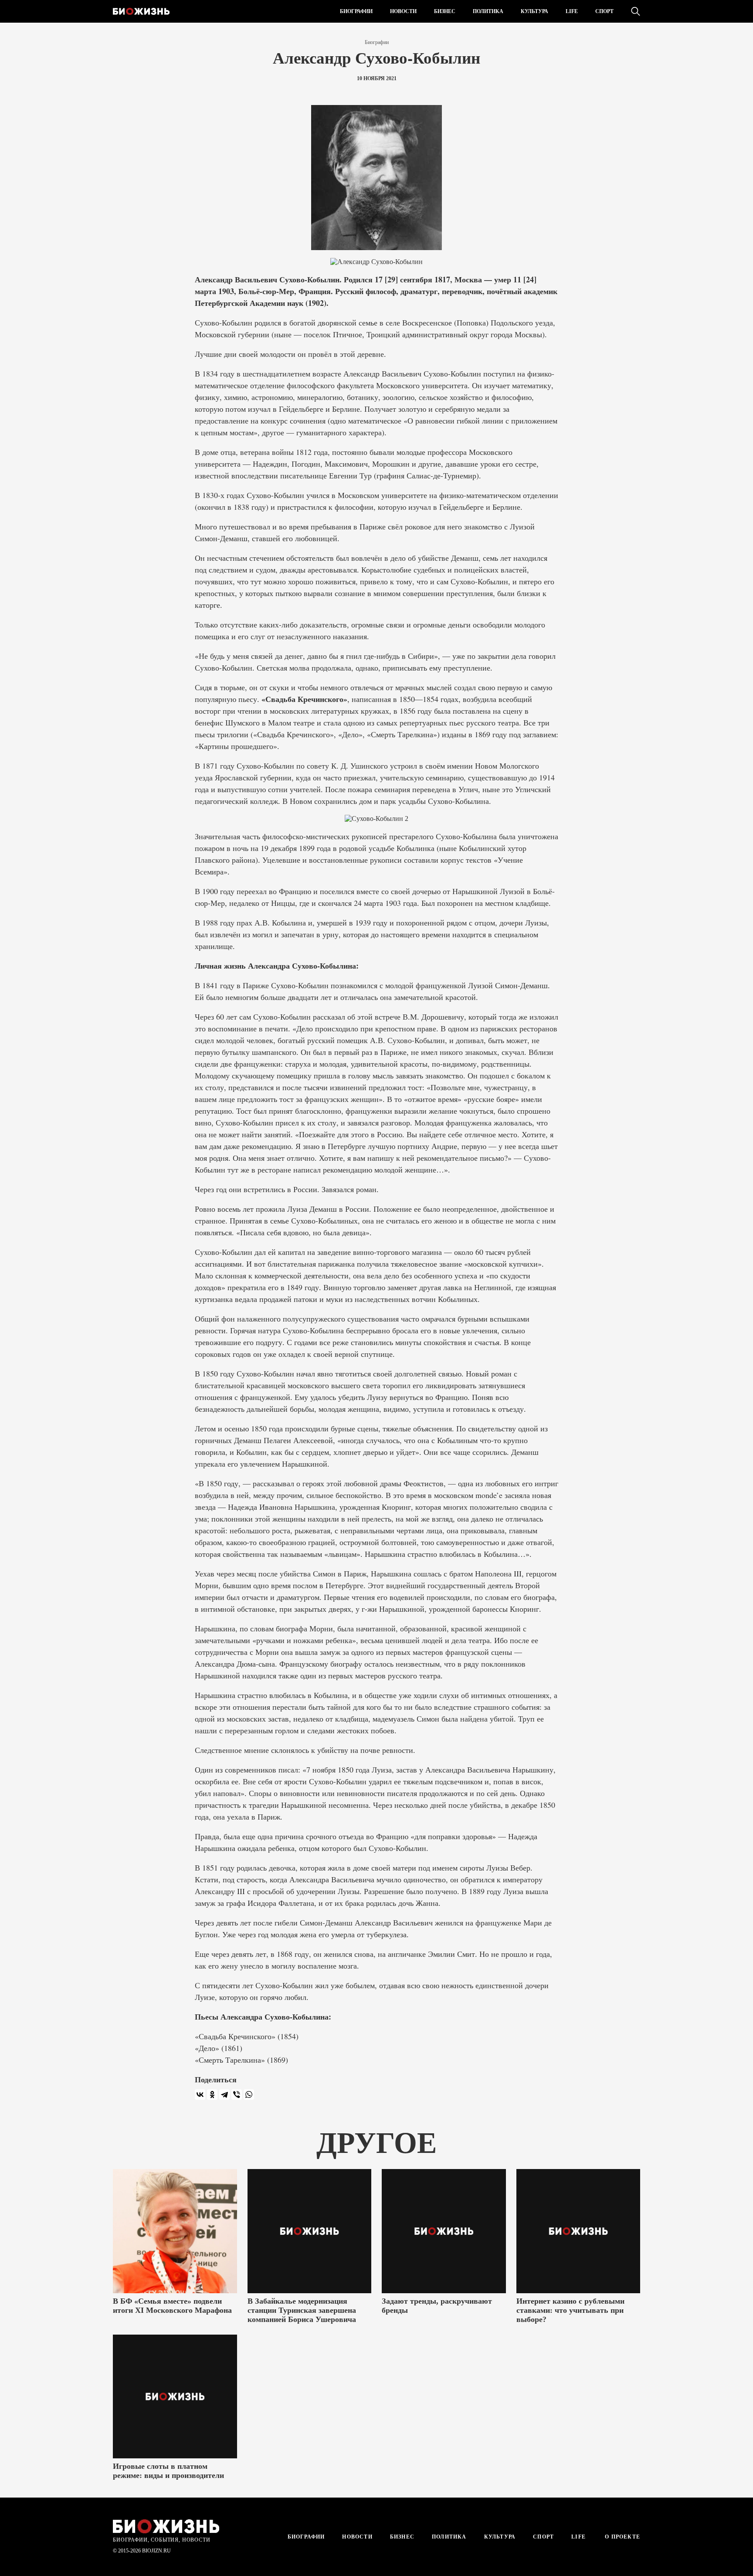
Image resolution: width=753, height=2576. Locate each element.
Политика (488, 11)
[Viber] (237, 2095)
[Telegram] (224, 2095)
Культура (534, 11)
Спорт (604, 11)
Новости (403, 11)
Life (572, 11)
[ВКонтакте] (200, 2095)
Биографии (356, 11)
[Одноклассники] (212, 2095)
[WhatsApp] (249, 2095)
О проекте (622, 2537)
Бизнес (445, 11)
